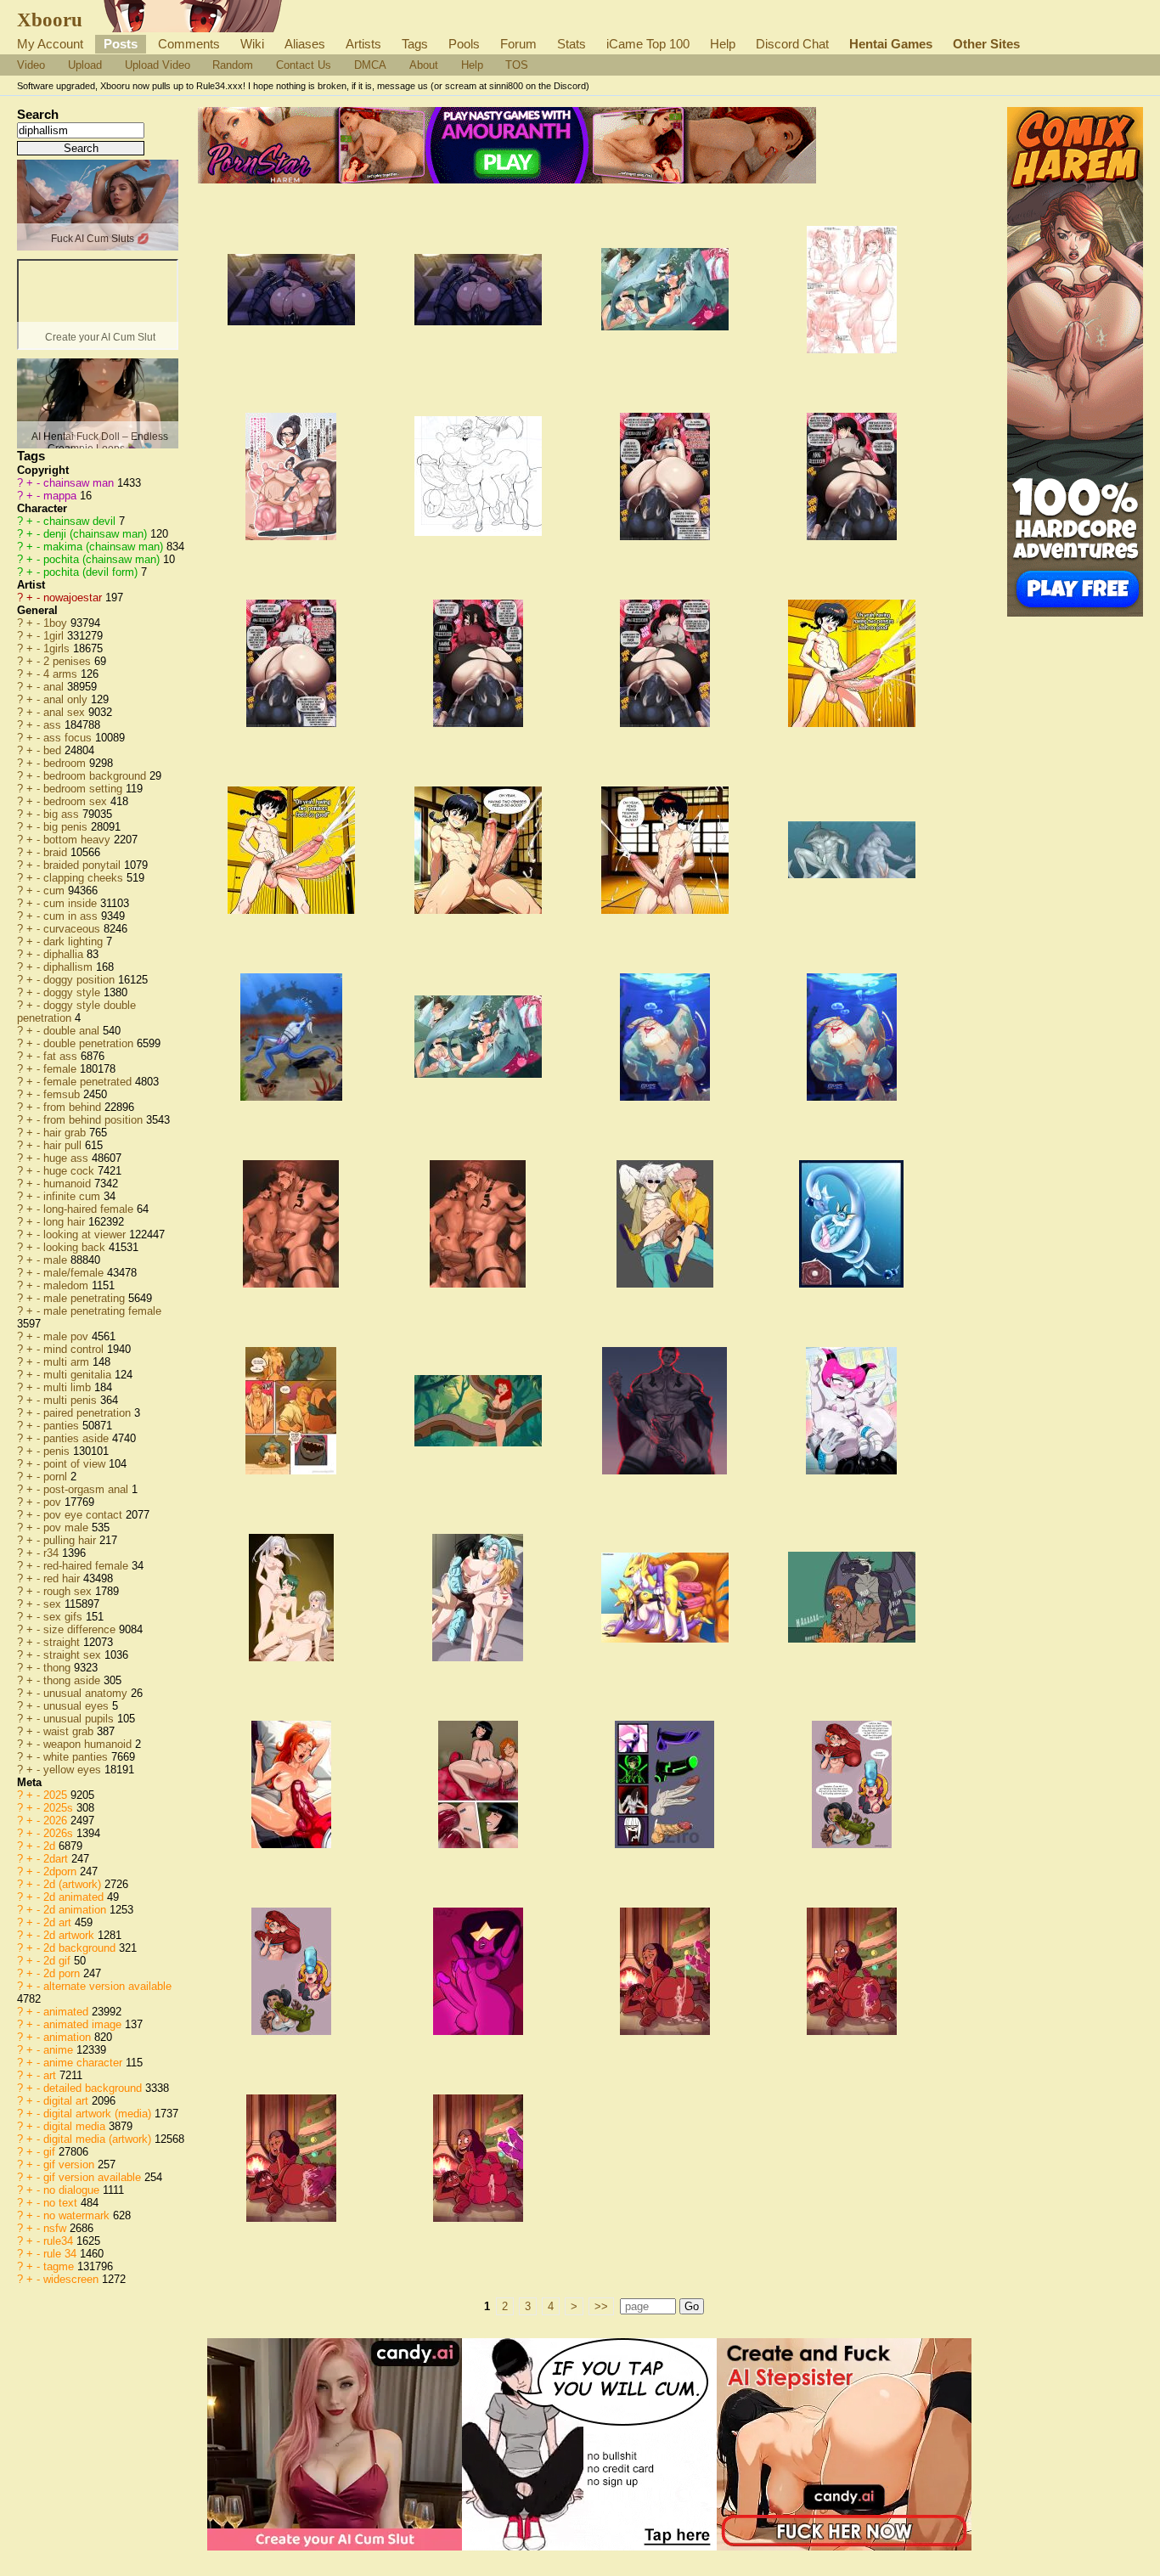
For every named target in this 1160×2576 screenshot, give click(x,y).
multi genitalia (79, 1375)
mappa (62, 496)
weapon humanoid (89, 1744)
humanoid (69, 1184)
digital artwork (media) (99, 2114)
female (62, 1069)
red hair (63, 1578)
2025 (57, 1795)
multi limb (69, 1387)
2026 (57, 1821)
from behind (74, 1107)
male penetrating (86, 1298)
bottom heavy (79, 840)
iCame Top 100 (648, 44)
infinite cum (73, 1196)
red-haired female (87, 1566)
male (57, 1260)
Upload (85, 65)
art (51, 2075)
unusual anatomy (87, 1693)
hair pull (64, 1145)
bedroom (66, 763)
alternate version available (107, 1986)
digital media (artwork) (99, 2139)
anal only (67, 699)
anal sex (66, 712)
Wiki (252, 44)
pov (54, 1502)
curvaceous (73, 929)
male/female (75, 1273)
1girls (58, 648)
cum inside (72, 903)
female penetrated (89, 1082)
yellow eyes (74, 1770)
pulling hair (71, 1540)
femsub (63, 1094)
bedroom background (96, 776)
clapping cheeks (85, 878)
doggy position (81, 980)
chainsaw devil (81, 521)
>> (601, 2306)
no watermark (78, 2215)
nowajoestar (74, 597)
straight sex (74, 1655)
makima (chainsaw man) (105, 547)
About (424, 65)
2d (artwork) (74, 1884)
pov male (68, 1528)
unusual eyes (78, 1706)
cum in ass (72, 916)
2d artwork (70, 1935)
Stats (572, 44)
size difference (81, 1629)
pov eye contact (84, 1515)
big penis (67, 827)
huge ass (68, 1158)
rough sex (69, 1591)
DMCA (370, 65)
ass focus (69, 738)
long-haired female (90, 1209)
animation (69, 2037)
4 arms (62, 674)
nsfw (56, 2228)
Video (31, 65)
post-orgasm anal (87, 1489)
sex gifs (65, 1617)
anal (55, 687)
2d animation (76, 1910)
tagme (60, 2266)
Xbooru (50, 20)
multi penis (72, 1400)
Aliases (305, 44)
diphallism (70, 967)
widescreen (73, 2279)
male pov (68, 1336)
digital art (68, 2101)
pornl (57, 1477)
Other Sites (986, 44)
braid (57, 852)
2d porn (63, 1973)
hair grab (66, 1133)
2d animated (75, 1897)
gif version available (94, 2177)
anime (60, 2050)
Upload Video (158, 65)
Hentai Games (891, 44)
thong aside (73, 1680)
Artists (363, 44)
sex (54, 1604)
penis (58, 1451)
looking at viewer (86, 1234)
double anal (73, 1031)
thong (59, 1668)
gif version (70, 2165)
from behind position (95, 1120)
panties (63, 1426)
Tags (415, 44)
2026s (60, 1833)
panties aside (78, 1438)
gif (51, 2152)
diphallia (65, 954)
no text (62, 2203)
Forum (518, 44)
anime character (84, 2063)
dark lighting (75, 941)
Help (723, 44)
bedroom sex (77, 801)
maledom (68, 1285)
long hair (66, 1222)
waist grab (70, 1731)
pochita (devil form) (92, 572)
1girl (55, 636)
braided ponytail (84, 865)
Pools (464, 44)
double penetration (90, 1043)
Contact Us (304, 65)
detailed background (94, 2088)
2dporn (62, 1871)
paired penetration (89, 1413)
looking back (76, 1247)
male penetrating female (102, 1311)
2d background (81, 1948)
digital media (76, 2126)
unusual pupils (80, 1719)
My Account (50, 44)
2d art (59, 1922)
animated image (84, 2024)
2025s (60, 1808)
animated (68, 2012)
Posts (121, 44)
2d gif (59, 1961)
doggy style (73, 992)
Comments (189, 44)
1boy (57, 623)
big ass (63, 814)
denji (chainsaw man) (97, 534)
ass (54, 725)
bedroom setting (84, 789)
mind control (75, 1349)
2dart (57, 1859)
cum (56, 891)
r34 (53, 1553)
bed (54, 750)
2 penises (69, 661)
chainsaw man (80, 483)
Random (233, 65)
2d (51, 1846)
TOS (517, 65)
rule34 (60, 2241)
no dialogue (73, 2190)
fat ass (62, 1056)
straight (63, 1642)
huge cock (70, 1171)
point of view (76, 1464)
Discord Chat (792, 44)
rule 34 (62, 2254)
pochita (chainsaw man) (103, 559)
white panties (77, 1757)
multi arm (68, 1362)
